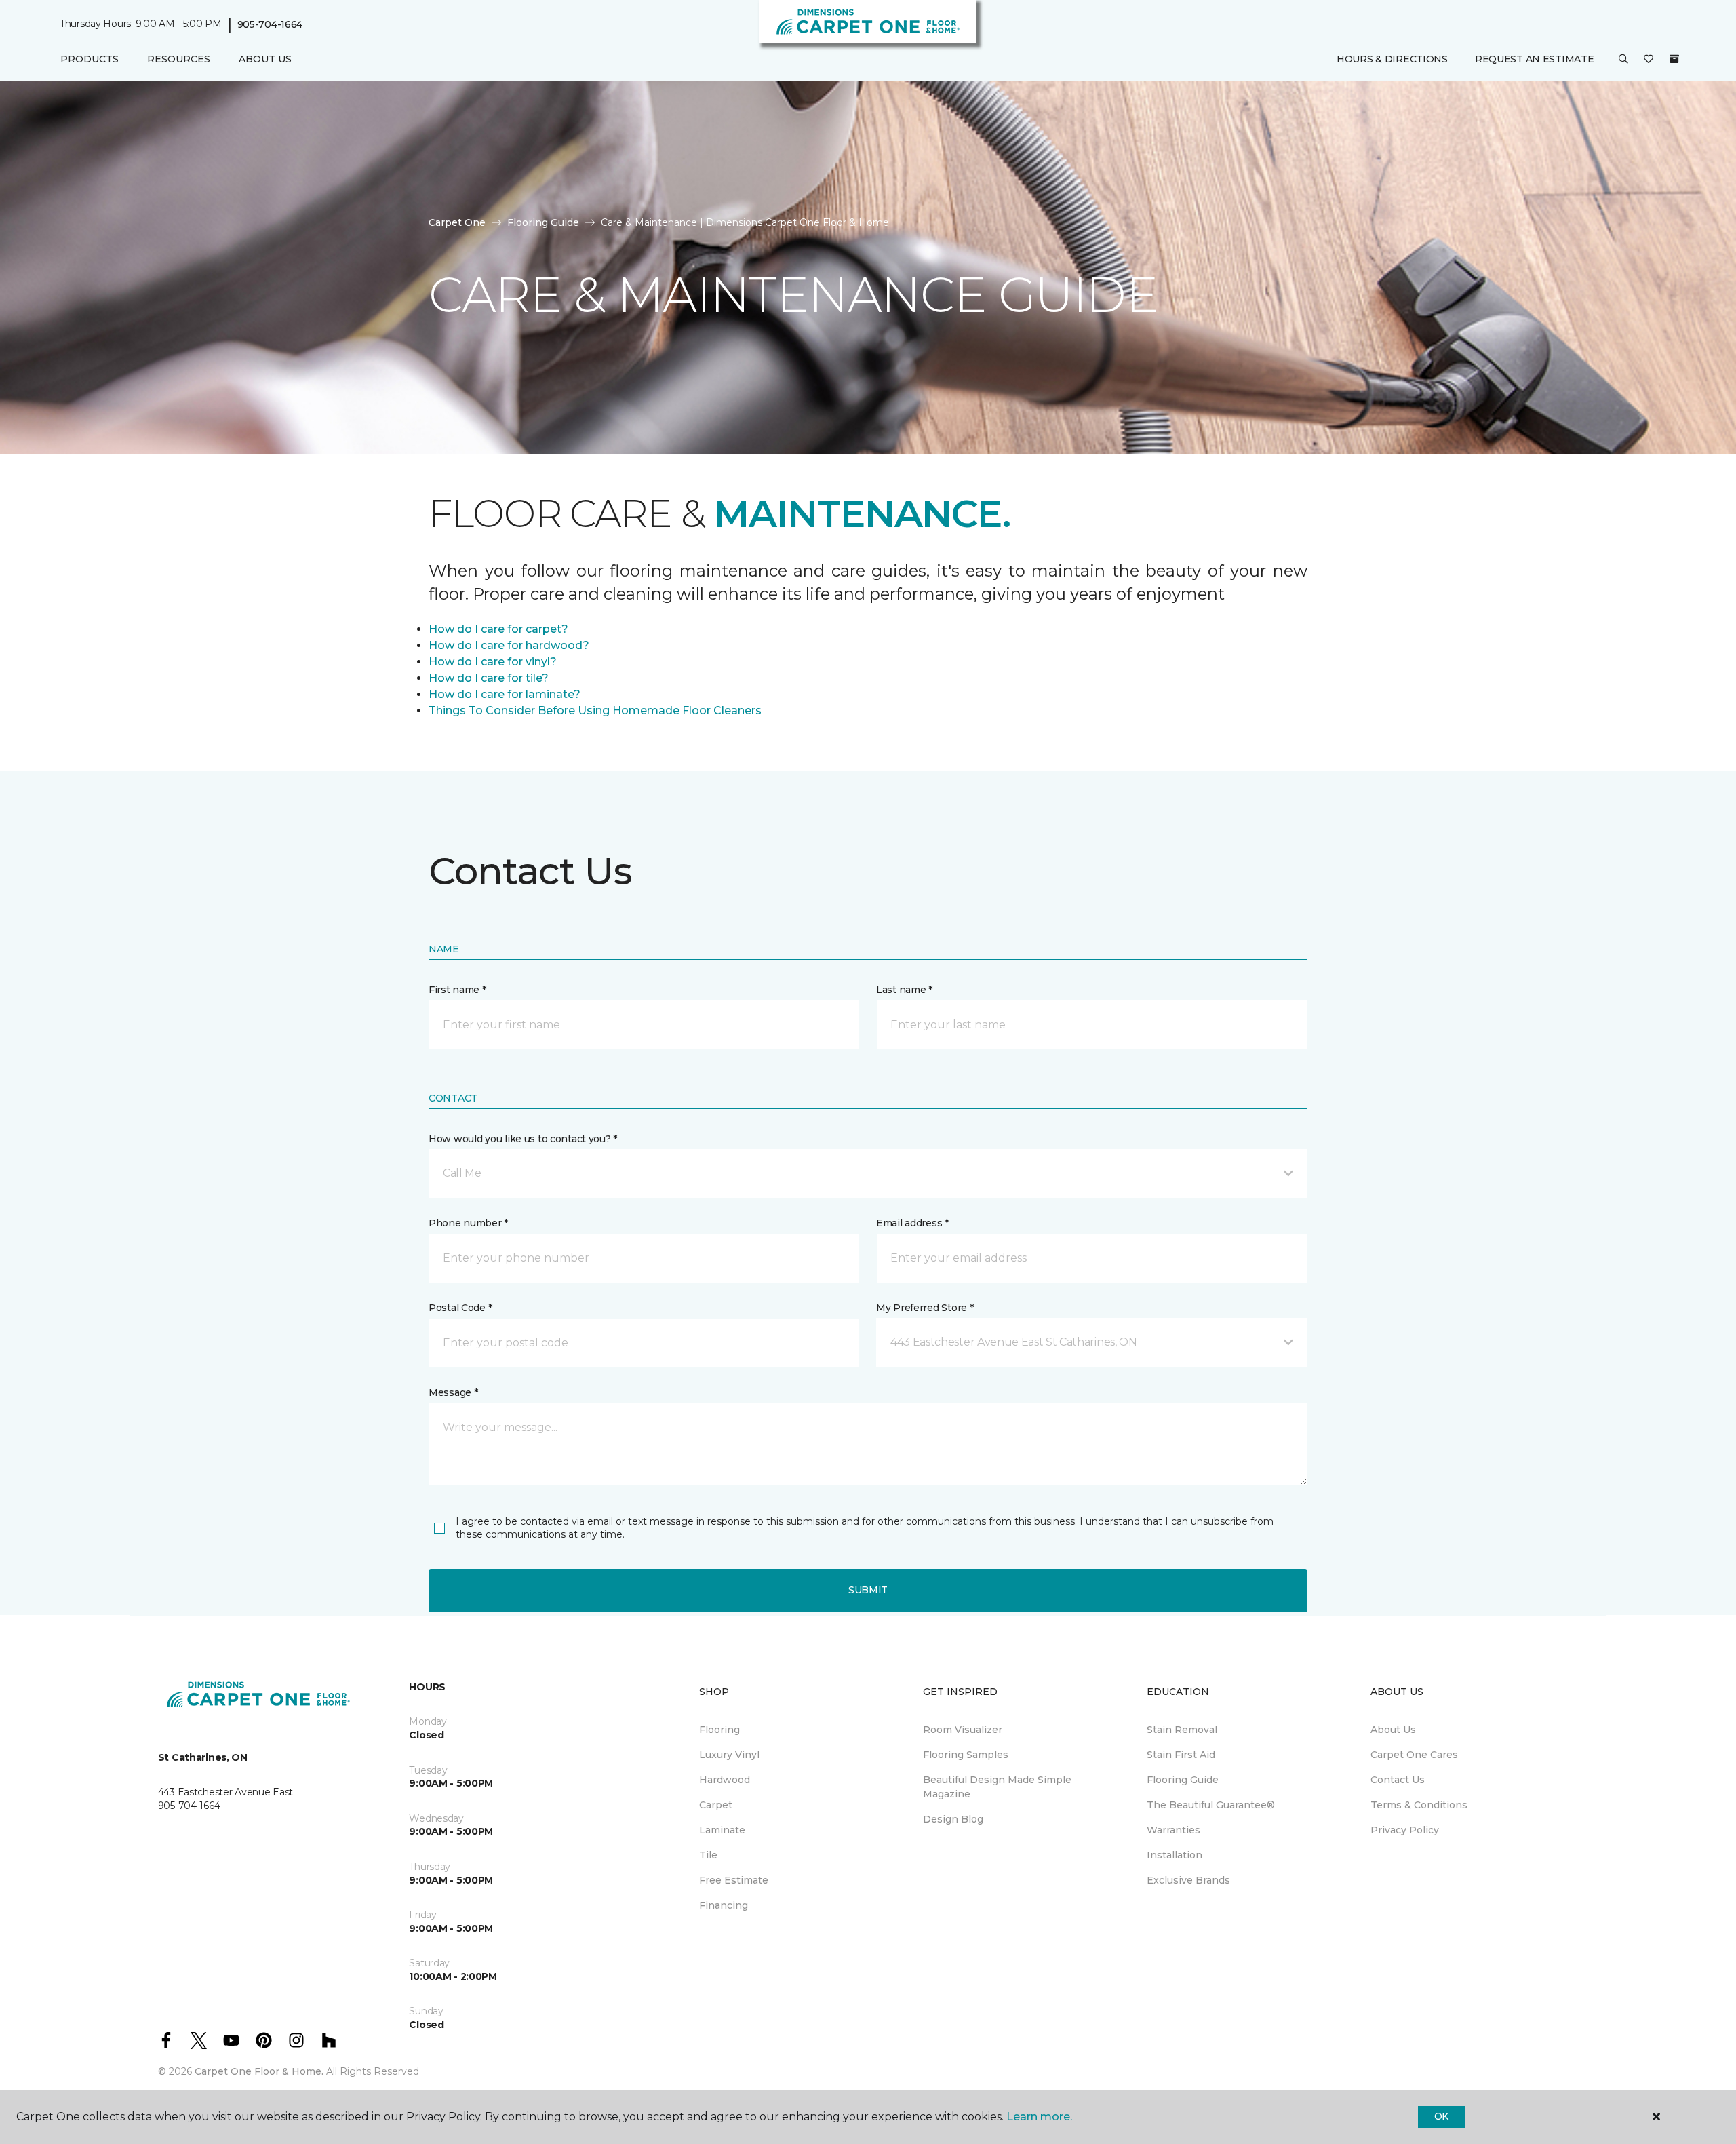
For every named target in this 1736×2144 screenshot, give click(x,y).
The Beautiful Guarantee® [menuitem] (1211, 1805)
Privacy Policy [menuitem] (1405, 1830)
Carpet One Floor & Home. (259, 2071)
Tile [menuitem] (708, 1855)
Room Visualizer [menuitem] (963, 1730)
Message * (453, 1392)
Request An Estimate (1535, 59)
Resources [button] (179, 59)
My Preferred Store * (925, 1308)
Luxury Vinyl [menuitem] (729, 1755)
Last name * (904, 990)
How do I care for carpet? (498, 629)
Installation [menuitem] (1175, 1855)
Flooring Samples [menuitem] (966, 1755)
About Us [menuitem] (1393, 1730)
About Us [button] (265, 59)
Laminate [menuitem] (722, 1830)
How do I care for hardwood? (509, 645)
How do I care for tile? (489, 678)
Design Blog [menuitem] (953, 1819)
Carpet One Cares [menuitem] (1414, 1755)
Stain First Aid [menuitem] (1181, 1755)
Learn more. (1039, 2117)
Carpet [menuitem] (716, 1805)
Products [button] (90, 59)
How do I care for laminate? (505, 694)
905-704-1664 (270, 24)
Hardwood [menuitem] (725, 1780)
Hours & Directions (1392, 59)
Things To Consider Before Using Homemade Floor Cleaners (595, 710)
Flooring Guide (543, 222)
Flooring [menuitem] (719, 1730)
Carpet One (457, 222)
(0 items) (1674, 59)
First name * (457, 990)
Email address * (912, 1223)
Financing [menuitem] (724, 1905)
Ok (1441, 2116)
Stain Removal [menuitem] (1182, 1730)
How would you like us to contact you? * (523, 1139)
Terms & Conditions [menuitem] (1419, 1805)
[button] (1623, 60)
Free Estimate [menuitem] (734, 1880)
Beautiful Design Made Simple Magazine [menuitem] (997, 1787)
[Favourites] (1649, 60)
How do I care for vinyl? (493, 662)
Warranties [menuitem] (1173, 1830)
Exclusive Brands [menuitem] (1188, 1880)
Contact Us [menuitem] (1398, 1780)
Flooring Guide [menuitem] (1183, 1780)
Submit (868, 1590)
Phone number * (468, 1223)
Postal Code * (460, 1308)
